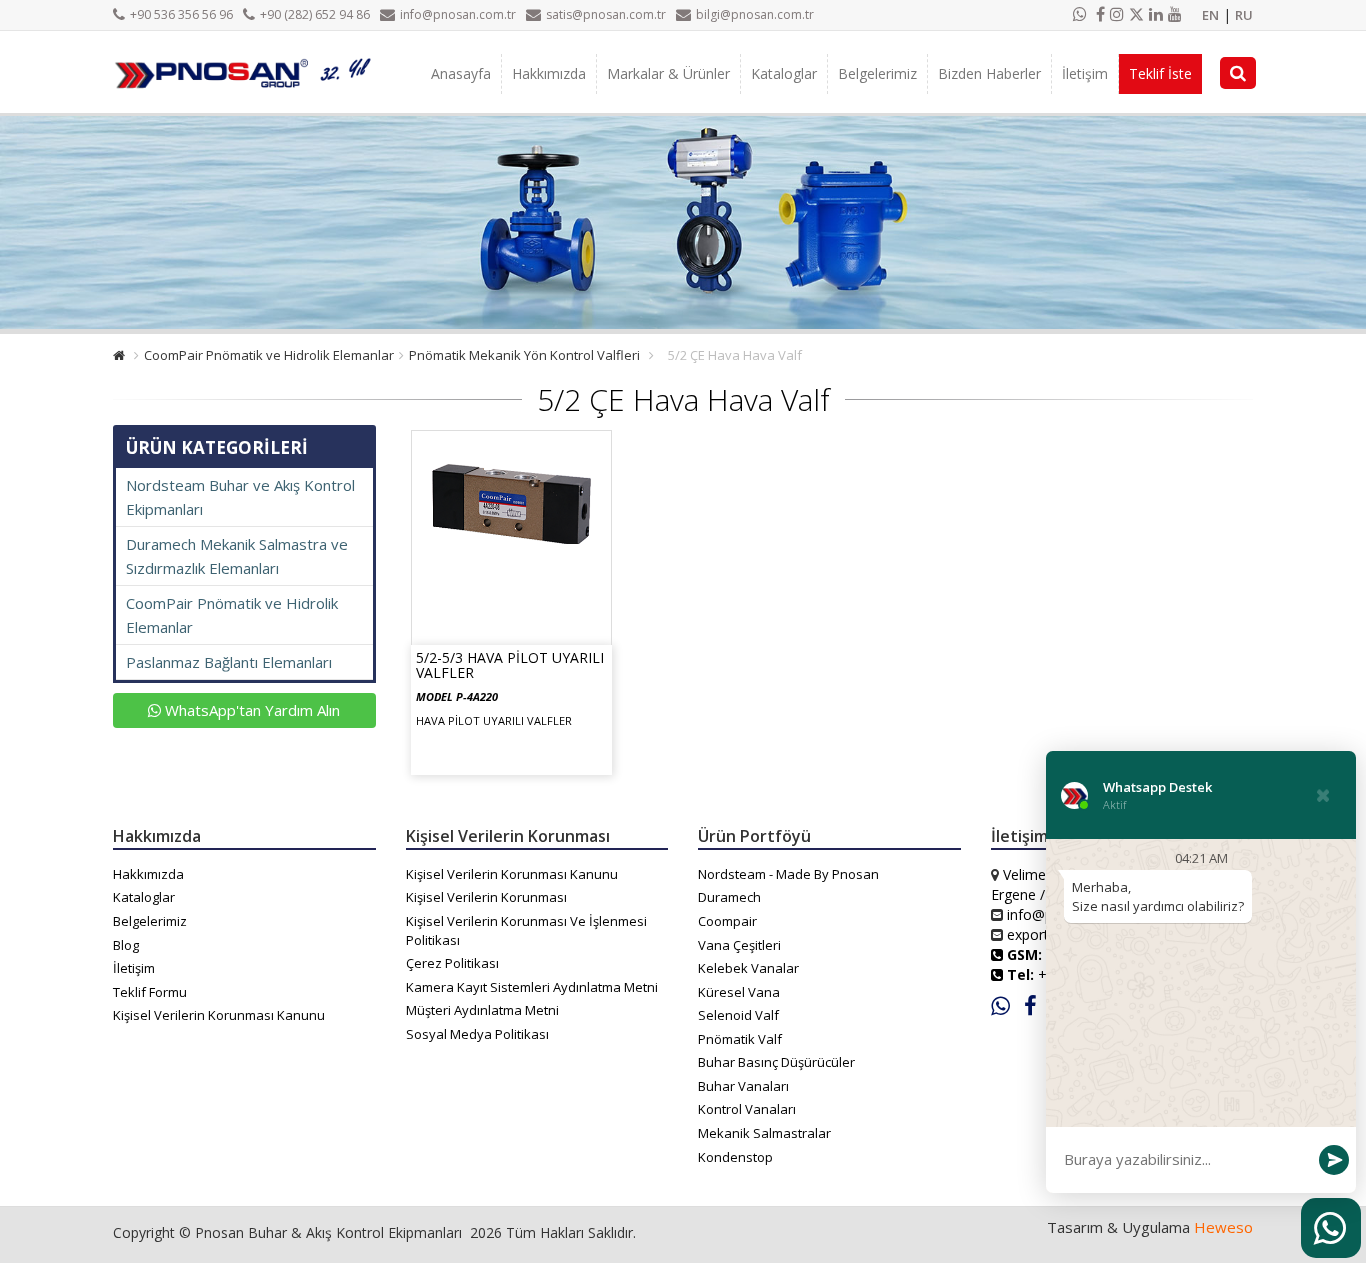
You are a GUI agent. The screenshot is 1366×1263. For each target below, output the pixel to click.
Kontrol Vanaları (747, 1109)
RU (1244, 15)
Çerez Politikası (452, 963)
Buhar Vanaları (743, 1086)
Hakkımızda (549, 73)
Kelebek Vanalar (748, 968)
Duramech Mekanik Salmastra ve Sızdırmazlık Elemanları (237, 556)
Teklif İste (1160, 73)
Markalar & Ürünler (668, 73)
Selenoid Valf (738, 1015)
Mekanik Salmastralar (764, 1133)
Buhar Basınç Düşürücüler (776, 1062)
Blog (126, 945)
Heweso (1223, 1227)
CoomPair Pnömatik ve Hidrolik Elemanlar (269, 355)
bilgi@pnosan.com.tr (755, 14)
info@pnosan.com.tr (458, 14)
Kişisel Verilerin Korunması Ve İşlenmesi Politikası (526, 930)
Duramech (729, 897)
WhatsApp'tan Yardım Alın (250, 710)
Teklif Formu (150, 992)
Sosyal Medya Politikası (477, 1034)
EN (1210, 15)
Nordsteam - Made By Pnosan (788, 874)
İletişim (1085, 73)
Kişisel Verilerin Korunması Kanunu (219, 1015)
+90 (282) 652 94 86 (315, 14)
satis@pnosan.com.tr (606, 14)
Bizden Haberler (989, 73)
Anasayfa (461, 73)
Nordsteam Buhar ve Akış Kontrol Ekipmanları (240, 497)
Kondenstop (735, 1157)
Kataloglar (784, 73)
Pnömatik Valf (740, 1039)
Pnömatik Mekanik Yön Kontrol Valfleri (524, 355)
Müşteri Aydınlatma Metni (482, 1010)
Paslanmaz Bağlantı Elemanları (229, 662)
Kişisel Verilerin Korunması (486, 897)
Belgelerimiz (877, 73)
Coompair (727, 921)
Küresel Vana (739, 992)
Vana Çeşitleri (739, 945)
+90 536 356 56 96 (181, 14)
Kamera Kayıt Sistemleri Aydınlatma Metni (532, 987)
